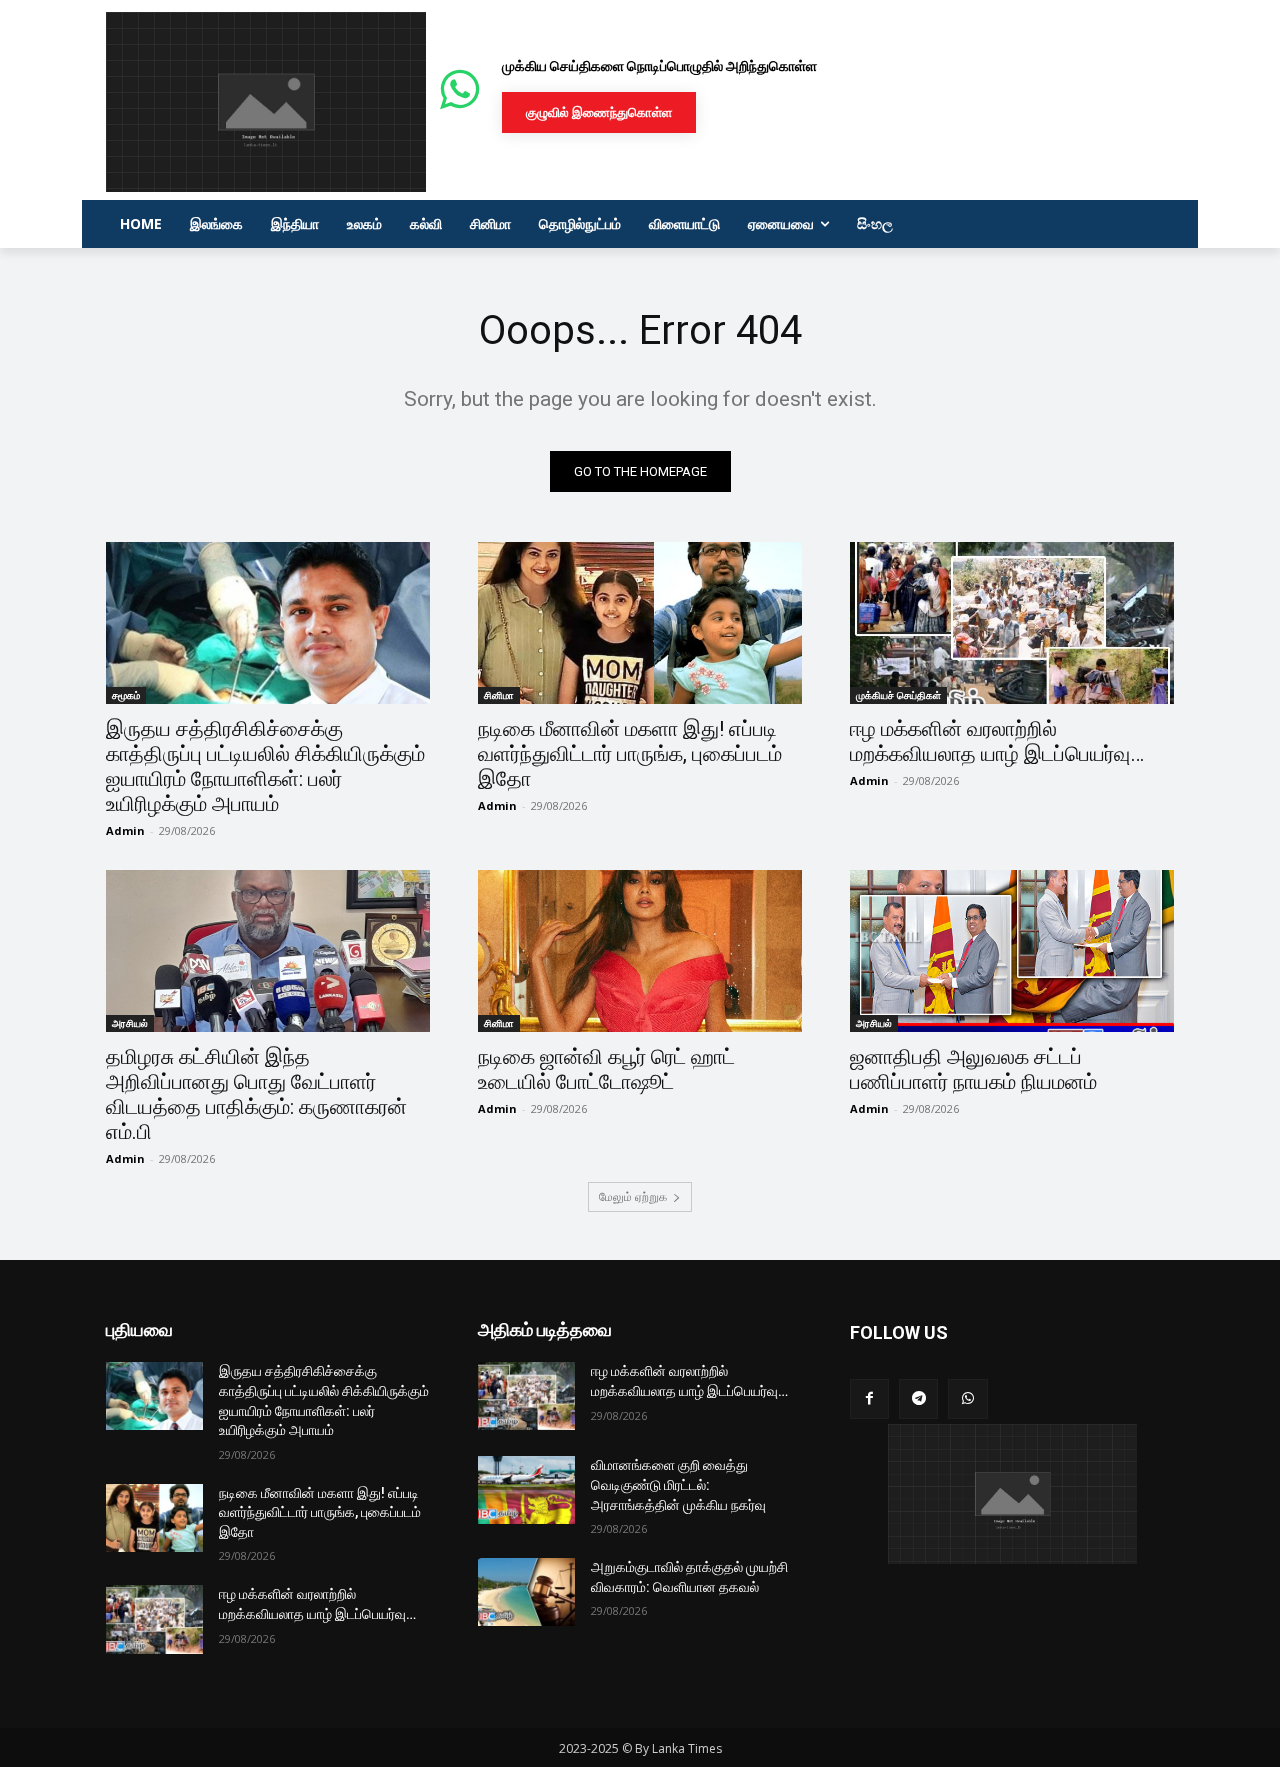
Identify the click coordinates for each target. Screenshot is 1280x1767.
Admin (125, 830)
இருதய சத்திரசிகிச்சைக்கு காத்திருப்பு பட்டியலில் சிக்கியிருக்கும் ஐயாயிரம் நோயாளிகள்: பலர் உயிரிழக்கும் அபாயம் (265, 766)
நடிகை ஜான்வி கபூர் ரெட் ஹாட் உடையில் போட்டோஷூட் (606, 1069)
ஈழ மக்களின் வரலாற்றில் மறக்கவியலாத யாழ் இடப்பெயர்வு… (997, 741)
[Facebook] (869, 1398)
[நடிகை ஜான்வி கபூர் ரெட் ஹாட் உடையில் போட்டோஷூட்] (640, 951)
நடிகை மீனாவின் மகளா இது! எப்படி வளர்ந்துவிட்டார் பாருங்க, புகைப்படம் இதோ (630, 754)
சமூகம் (126, 695)
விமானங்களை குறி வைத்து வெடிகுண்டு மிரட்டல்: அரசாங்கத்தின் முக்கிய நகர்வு (678, 1484)
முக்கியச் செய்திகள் (898, 695)
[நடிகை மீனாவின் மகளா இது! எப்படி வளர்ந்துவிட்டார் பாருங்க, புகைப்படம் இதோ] (640, 623)
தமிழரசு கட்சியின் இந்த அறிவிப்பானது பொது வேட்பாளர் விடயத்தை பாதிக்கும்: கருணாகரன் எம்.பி (256, 1094)
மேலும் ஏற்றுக (633, 1196)
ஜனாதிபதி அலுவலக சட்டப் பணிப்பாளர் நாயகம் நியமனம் (973, 1069)
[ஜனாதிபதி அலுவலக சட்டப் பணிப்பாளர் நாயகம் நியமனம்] (1012, 951)
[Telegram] (918, 1398)
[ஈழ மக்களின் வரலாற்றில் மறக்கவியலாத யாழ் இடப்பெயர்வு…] (1012, 623)
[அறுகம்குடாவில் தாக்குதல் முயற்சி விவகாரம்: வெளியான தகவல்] (526, 1592)
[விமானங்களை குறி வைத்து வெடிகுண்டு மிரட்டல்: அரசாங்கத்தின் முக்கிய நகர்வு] (526, 1490)
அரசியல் (130, 1023)
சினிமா (499, 695)
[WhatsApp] (967, 1398)
